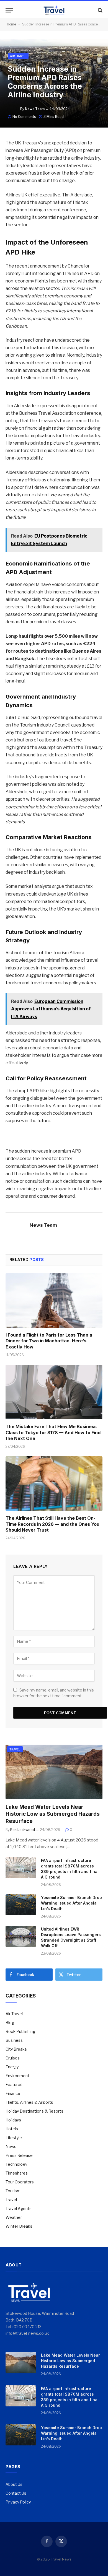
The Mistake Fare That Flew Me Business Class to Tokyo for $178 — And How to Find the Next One (53, 1433)
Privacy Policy (18, 2502)
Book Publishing (20, 2031)
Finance (13, 2093)
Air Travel (18, 56)
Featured (14, 2085)
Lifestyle (14, 2138)
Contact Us (16, 2493)
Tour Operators (20, 2182)
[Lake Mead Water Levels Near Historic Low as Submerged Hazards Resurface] (54, 1772)
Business (14, 2040)
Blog (10, 2023)
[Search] (100, 10)
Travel (15, 1749)
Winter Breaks (19, 2226)
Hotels (12, 2129)
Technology (16, 2164)
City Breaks (16, 2049)
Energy (12, 2067)
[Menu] (9, 10)
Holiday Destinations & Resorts (34, 2111)
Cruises (13, 2058)
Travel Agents (19, 2208)
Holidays (13, 2120)
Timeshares (17, 2173)
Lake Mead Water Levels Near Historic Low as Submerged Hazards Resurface (53, 1814)
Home (11, 24)
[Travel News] (54, 10)
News (11, 2146)
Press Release (19, 2155)
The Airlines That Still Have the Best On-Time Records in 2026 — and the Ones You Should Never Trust (52, 1524)
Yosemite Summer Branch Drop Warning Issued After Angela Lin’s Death (71, 1903)
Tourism (13, 2191)
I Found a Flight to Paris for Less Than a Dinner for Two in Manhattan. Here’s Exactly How (49, 1341)
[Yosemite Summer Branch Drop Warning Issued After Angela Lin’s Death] (21, 1905)
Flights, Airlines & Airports (29, 2102)
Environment (17, 2076)
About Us (14, 2484)
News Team (35, 109)
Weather (14, 2217)
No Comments (24, 117)
